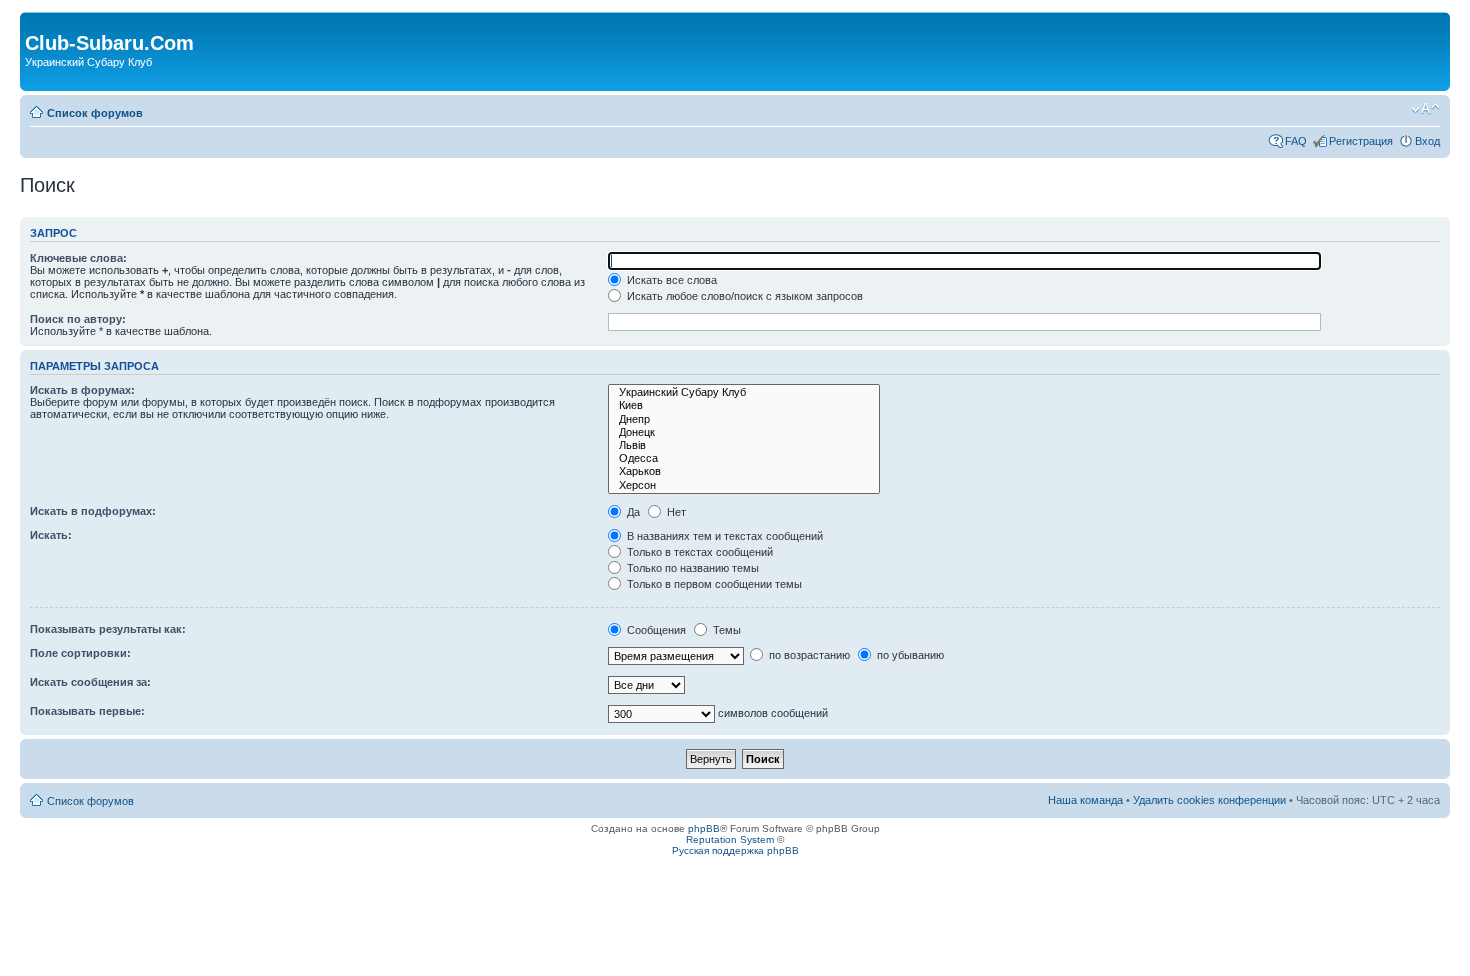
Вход (1427, 141)
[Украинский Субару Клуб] (744, 392)
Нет (675, 512)
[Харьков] (744, 471)
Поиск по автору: (78, 319)
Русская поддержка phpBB (735, 850)
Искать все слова (670, 280)
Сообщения (655, 630)
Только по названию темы (691, 568)
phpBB (704, 828)
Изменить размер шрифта (1425, 109)
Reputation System (730, 839)
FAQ (1296, 141)
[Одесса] (744, 458)
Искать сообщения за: (90, 682)
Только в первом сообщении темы (713, 584)
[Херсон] (744, 485)
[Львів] (744, 445)
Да (632, 512)
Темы (725, 630)
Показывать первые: (87, 711)
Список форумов (95, 113)
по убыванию (909, 655)
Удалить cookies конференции (1209, 800)
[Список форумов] (36, 22)
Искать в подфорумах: (93, 511)
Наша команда (1085, 800)
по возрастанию (808, 655)
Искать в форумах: (82, 390)
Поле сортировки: (80, 653)
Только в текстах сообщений (698, 552)
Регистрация (1361, 141)
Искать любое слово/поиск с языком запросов (743, 296)
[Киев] (744, 405)
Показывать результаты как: (108, 629)
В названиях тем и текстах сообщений (723, 536)
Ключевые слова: (78, 258)
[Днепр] (744, 419)
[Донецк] (744, 432)
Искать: (51, 535)
